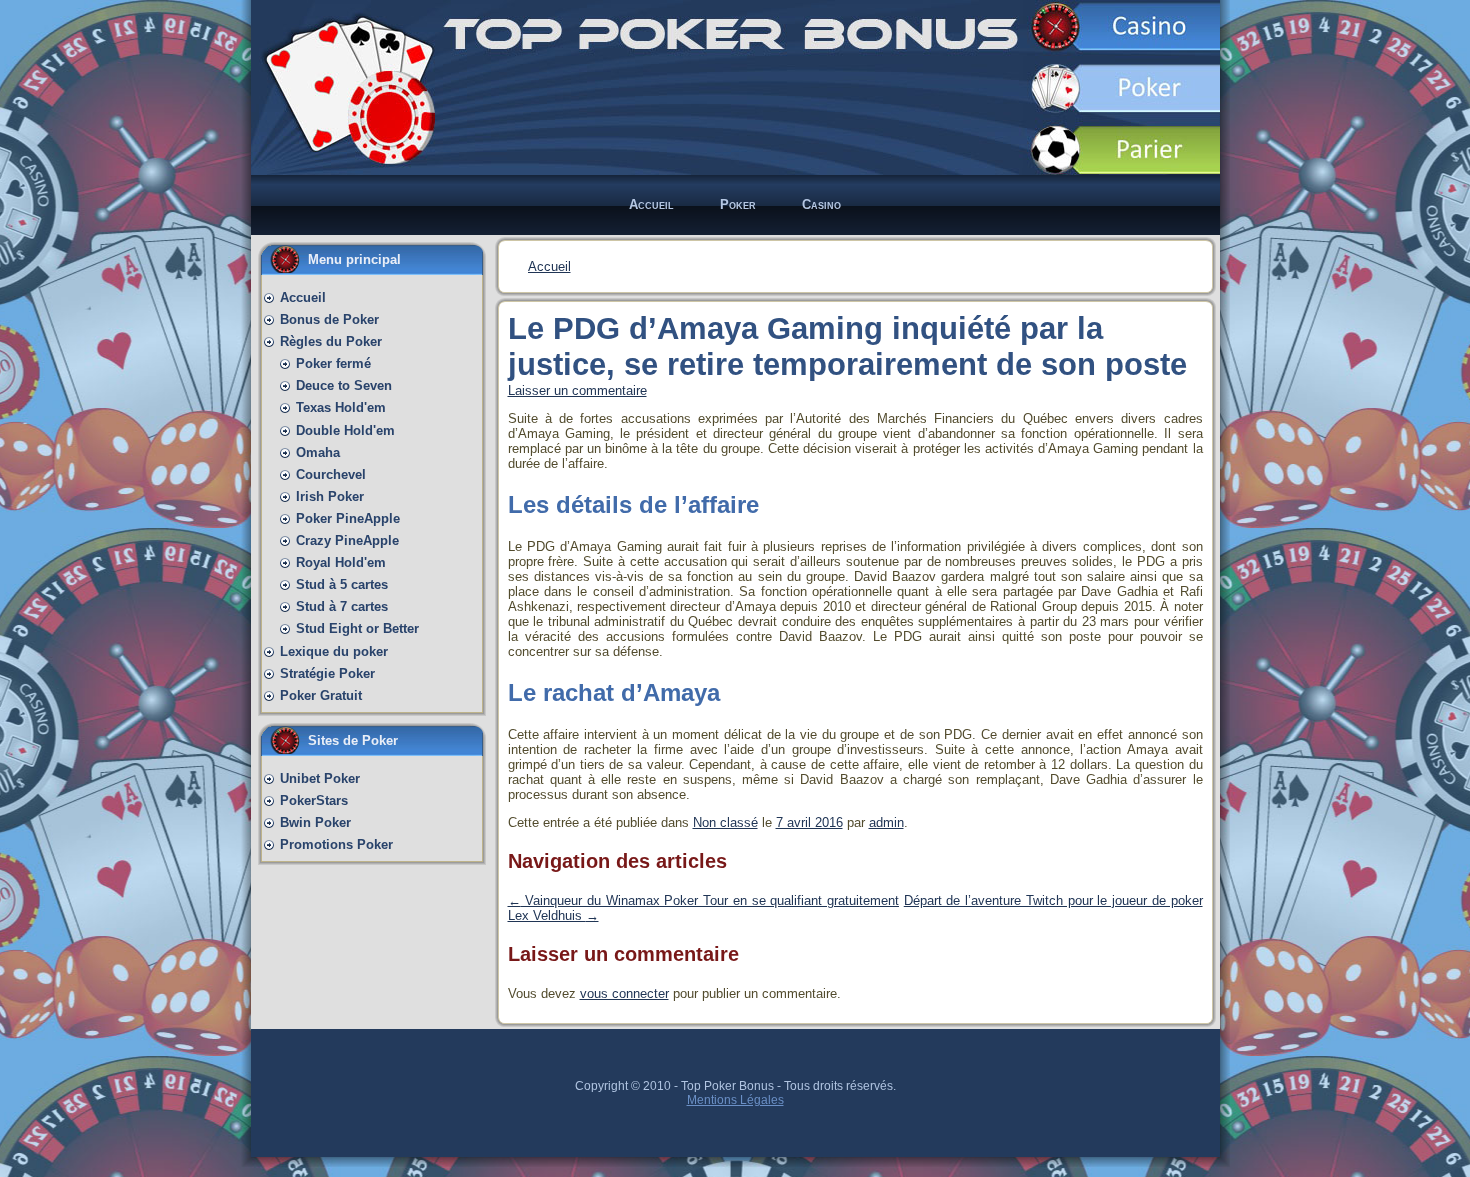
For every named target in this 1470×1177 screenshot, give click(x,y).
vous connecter (624, 993)
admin (886, 822)
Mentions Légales (735, 1100)
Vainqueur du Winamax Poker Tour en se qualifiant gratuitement (704, 900)
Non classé (725, 822)
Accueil (549, 266)
